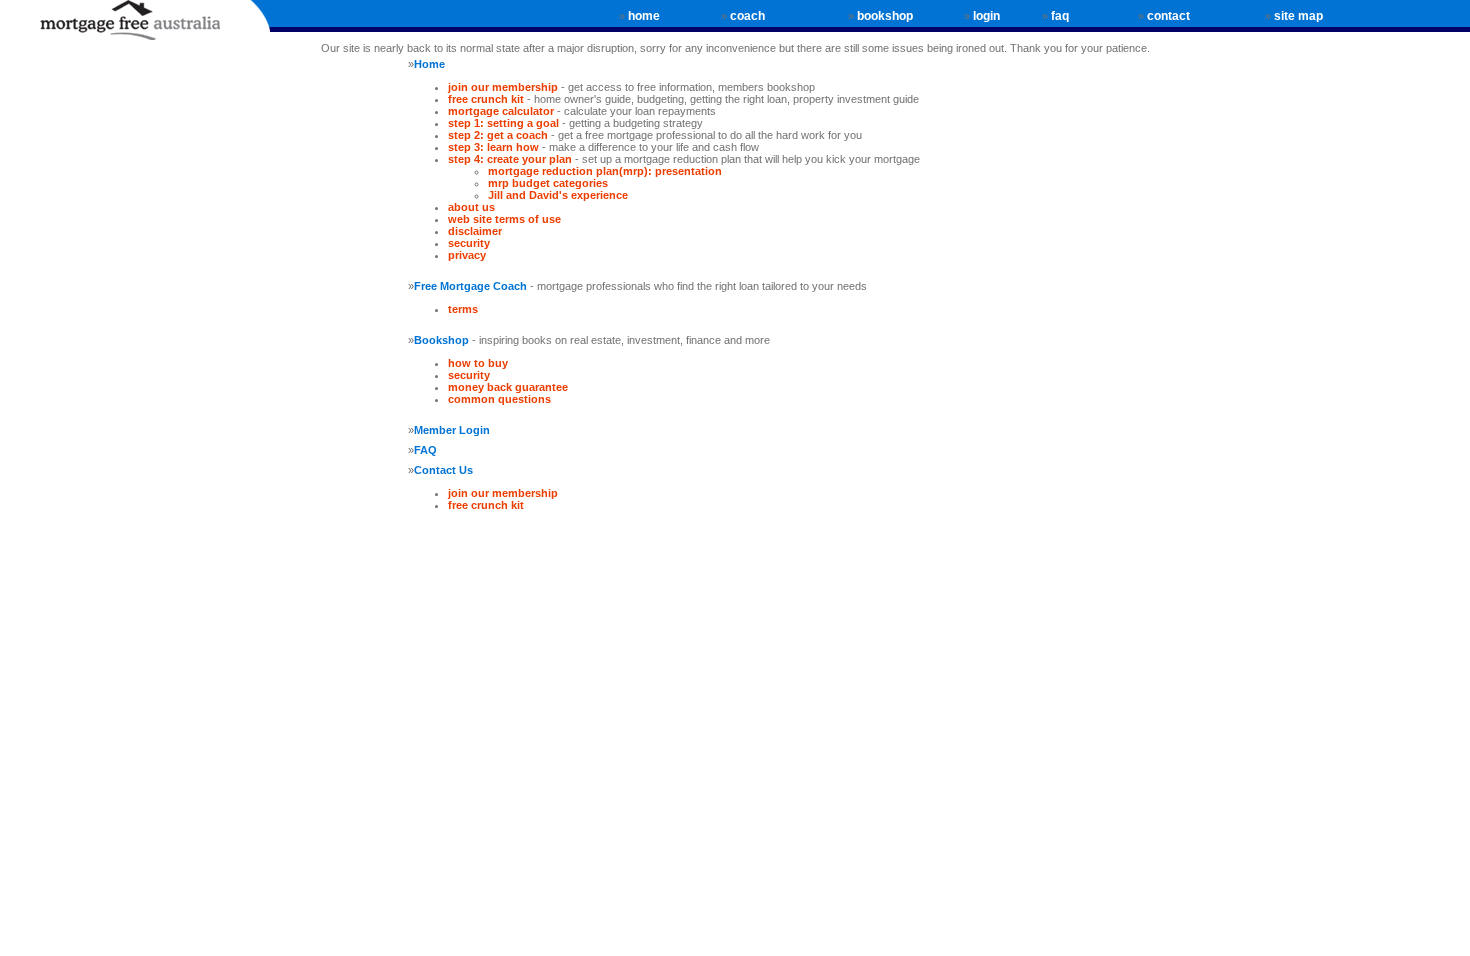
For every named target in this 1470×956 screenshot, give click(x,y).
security (469, 243)
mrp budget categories (548, 183)
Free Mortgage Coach (470, 286)
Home (429, 64)
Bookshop (441, 340)
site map (1298, 16)
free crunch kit (486, 99)
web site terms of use (504, 219)
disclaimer (475, 231)
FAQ (425, 450)
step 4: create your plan (510, 159)
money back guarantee (508, 387)
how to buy (478, 363)
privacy (467, 255)
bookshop (885, 16)
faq (1060, 16)
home (644, 16)
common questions (499, 399)
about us (471, 207)
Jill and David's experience (558, 195)
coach (747, 16)
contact (1168, 16)
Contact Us (443, 470)
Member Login (452, 430)
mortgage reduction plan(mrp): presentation (605, 171)
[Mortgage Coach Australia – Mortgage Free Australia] (135, 28)
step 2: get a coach (498, 135)
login (986, 16)
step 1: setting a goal (503, 123)
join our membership (503, 87)
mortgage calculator (501, 111)
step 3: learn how (495, 147)
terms (463, 309)
